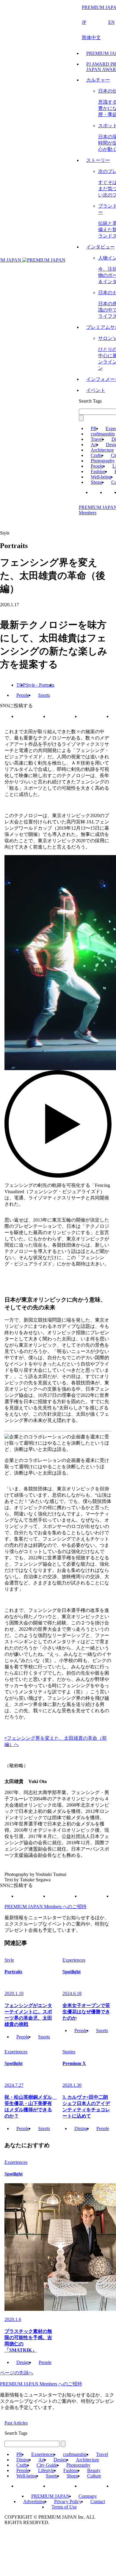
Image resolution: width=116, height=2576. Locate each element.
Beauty (94, 2470)
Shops (97, 482)
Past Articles (16, 2423)
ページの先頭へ (17, 2373)
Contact (98, 2501)
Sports (44, 695)
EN (112, 22)
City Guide (47, 2465)
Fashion (98, 471)
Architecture (102, 450)
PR (94, 428)
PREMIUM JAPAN (50, 2496)
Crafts (96, 455)
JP (84, 22)
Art (94, 445)
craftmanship (103, 434)
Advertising (34, 2501)
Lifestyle (46, 2470)
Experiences (43, 2454)
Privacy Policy (68, 2501)
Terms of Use (64, 2507)
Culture (94, 2476)
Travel (97, 439)
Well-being (101, 477)
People (97, 466)
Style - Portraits (40, 685)
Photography (103, 461)
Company (88, 2496)
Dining (81, 2128)
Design (23, 2362)
